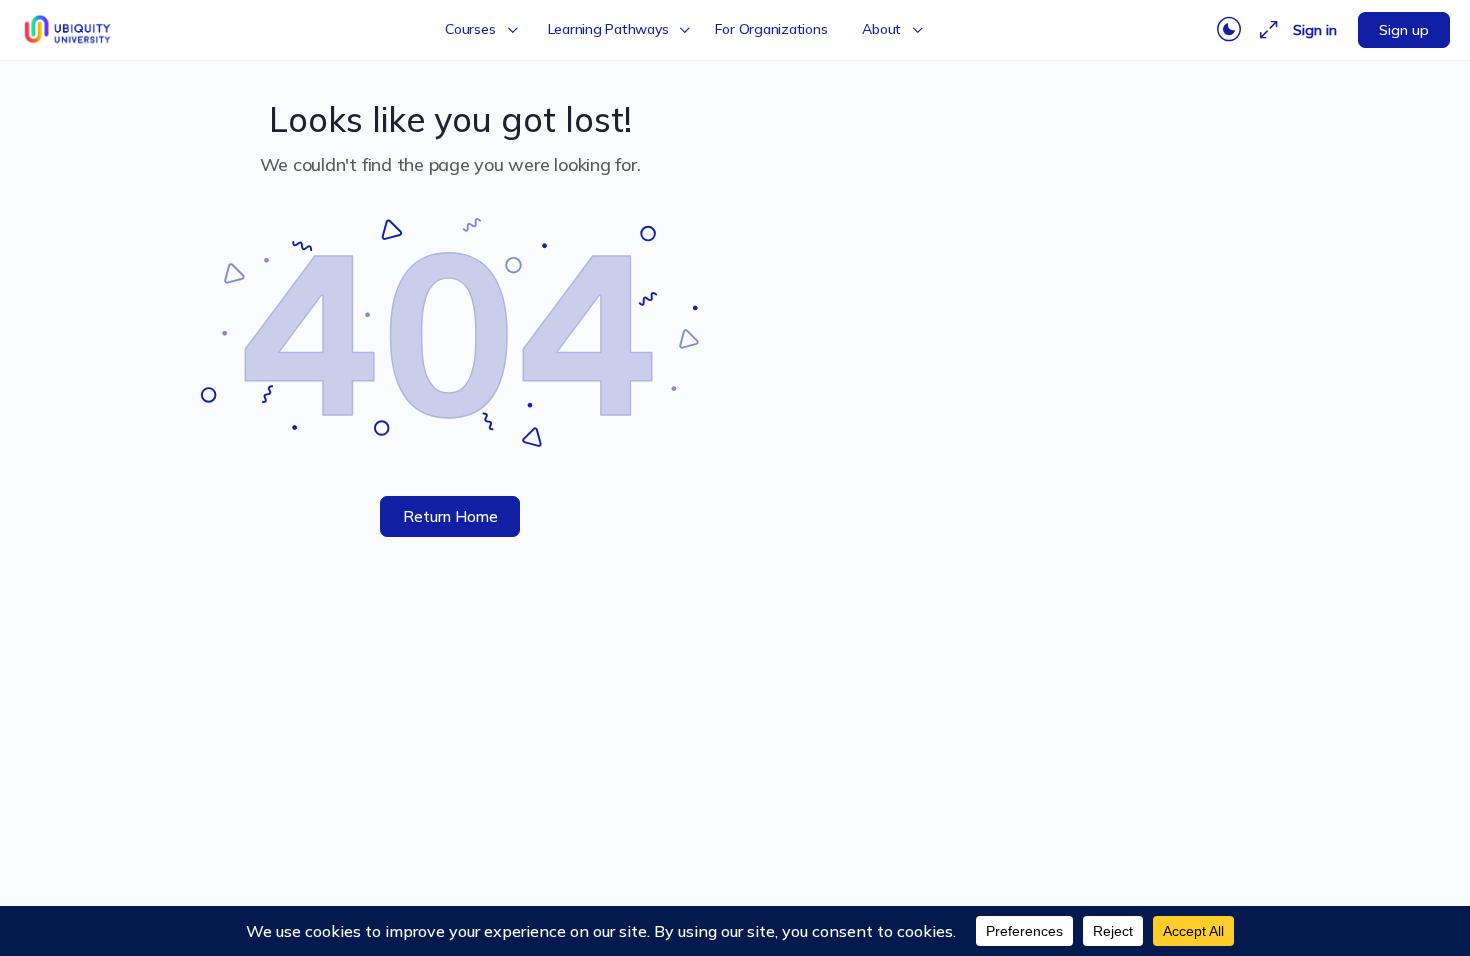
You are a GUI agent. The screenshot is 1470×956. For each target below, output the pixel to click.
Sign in (1315, 30)
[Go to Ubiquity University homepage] (69, 27)
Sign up (1404, 30)
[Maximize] (1265, 30)
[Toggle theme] (1229, 30)
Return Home (450, 516)
